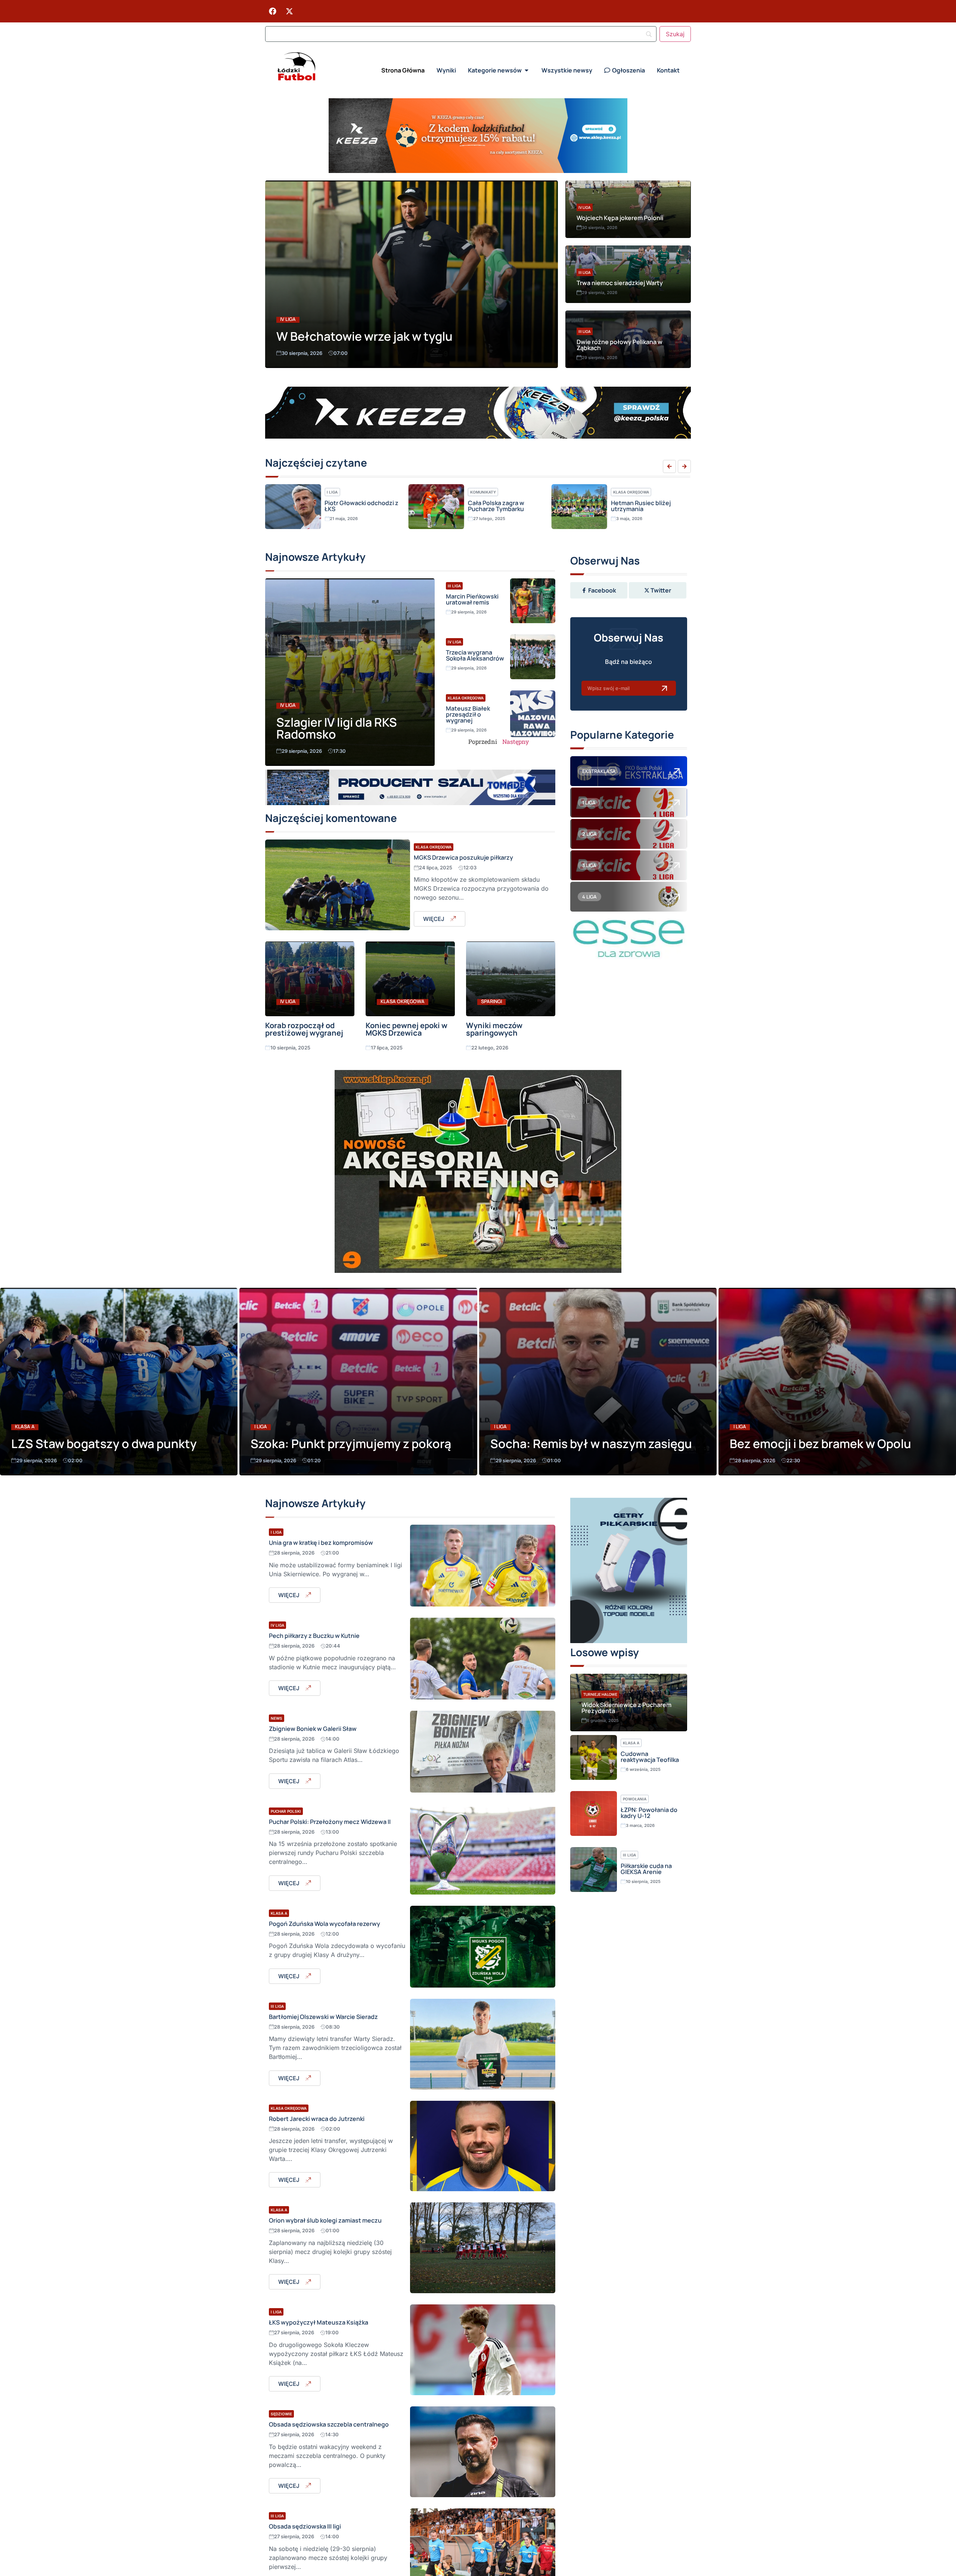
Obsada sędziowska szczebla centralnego (329, 2424)
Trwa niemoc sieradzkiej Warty (620, 283)
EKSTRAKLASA (599, 771)
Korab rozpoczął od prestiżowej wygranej (304, 1029)
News (277, 1718)
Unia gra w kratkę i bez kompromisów (321, 1543)
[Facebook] (273, 11)
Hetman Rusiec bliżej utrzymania (498, 506)
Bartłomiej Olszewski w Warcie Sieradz (323, 2017)
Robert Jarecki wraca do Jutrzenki (317, 2119)
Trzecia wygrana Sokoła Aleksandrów (475, 655)
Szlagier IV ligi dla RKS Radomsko (337, 728)
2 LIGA (589, 834)
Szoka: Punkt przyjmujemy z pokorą (351, 1444)
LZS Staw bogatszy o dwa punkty (104, 1444)
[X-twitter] (289, 11)
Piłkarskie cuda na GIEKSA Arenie (646, 1869)
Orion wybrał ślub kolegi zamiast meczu (325, 2220)
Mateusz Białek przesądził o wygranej (468, 714)
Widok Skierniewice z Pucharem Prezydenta (626, 1708)
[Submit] (664, 688)
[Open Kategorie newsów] (527, 70)
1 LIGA (589, 803)
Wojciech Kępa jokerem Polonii (620, 218)
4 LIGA (589, 897)
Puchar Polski (286, 1811)
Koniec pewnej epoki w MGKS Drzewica (406, 1029)
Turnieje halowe (600, 1694)
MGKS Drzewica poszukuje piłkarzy (463, 857)
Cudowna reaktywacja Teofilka (650, 1757)
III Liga (585, 272)
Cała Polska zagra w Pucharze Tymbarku (353, 506)
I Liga (261, 1427)
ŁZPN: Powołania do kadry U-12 (649, 1813)
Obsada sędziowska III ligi (305, 2526)
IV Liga (288, 319)
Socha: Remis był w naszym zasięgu (591, 1444)
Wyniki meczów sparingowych (494, 1029)
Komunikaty (340, 492)
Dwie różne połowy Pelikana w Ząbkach (620, 345)
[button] (669, 466)
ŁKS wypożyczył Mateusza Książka (319, 2322)
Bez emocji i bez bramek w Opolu (820, 1444)
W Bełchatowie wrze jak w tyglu (364, 336)
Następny (516, 741)
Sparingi (491, 1001)
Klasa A (25, 1427)
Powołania (635, 1799)
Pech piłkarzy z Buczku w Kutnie (314, 1636)
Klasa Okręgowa (488, 492)
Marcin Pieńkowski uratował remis (472, 599)
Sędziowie (281, 2414)
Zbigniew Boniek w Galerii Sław (313, 1729)
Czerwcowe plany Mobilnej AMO (636, 506)
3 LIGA (589, 865)
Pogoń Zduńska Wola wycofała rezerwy (325, 1924)
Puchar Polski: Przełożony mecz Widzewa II (330, 1822)
